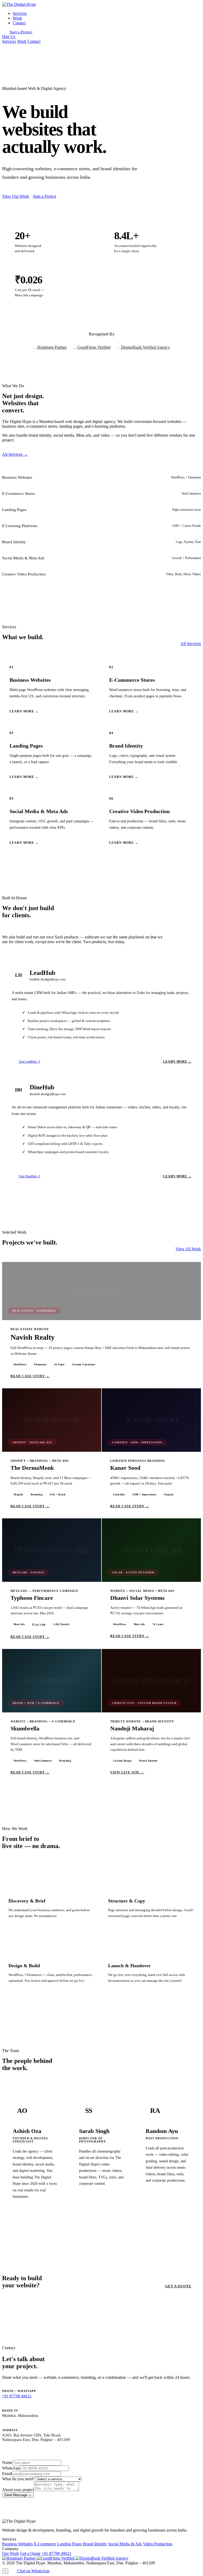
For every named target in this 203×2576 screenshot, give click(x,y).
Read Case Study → (30, 1376)
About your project (18, 2490)
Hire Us (9, 37)
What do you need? (18, 2479)
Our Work (11, 2553)
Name (7, 2462)
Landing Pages (70, 2544)
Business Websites (17, 2544)
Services (20, 13)
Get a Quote (178, 2286)
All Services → (15, 454)
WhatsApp (11, 2468)
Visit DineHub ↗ (29, 1176)
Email (7, 2474)
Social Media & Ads (125, 2544)
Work (17, 18)
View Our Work (16, 196)
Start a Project (21, 32)
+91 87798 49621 (17, 2396)
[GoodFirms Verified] (92, 347)
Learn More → (177, 1062)
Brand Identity (95, 2544)
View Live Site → (127, 1772)
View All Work (188, 1249)
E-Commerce (45, 2544)
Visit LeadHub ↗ (29, 1062)
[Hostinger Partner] (50, 347)
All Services (191, 644)
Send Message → (18, 2495)
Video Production (158, 2544)
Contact (19, 23)
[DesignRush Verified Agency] (143, 347)
